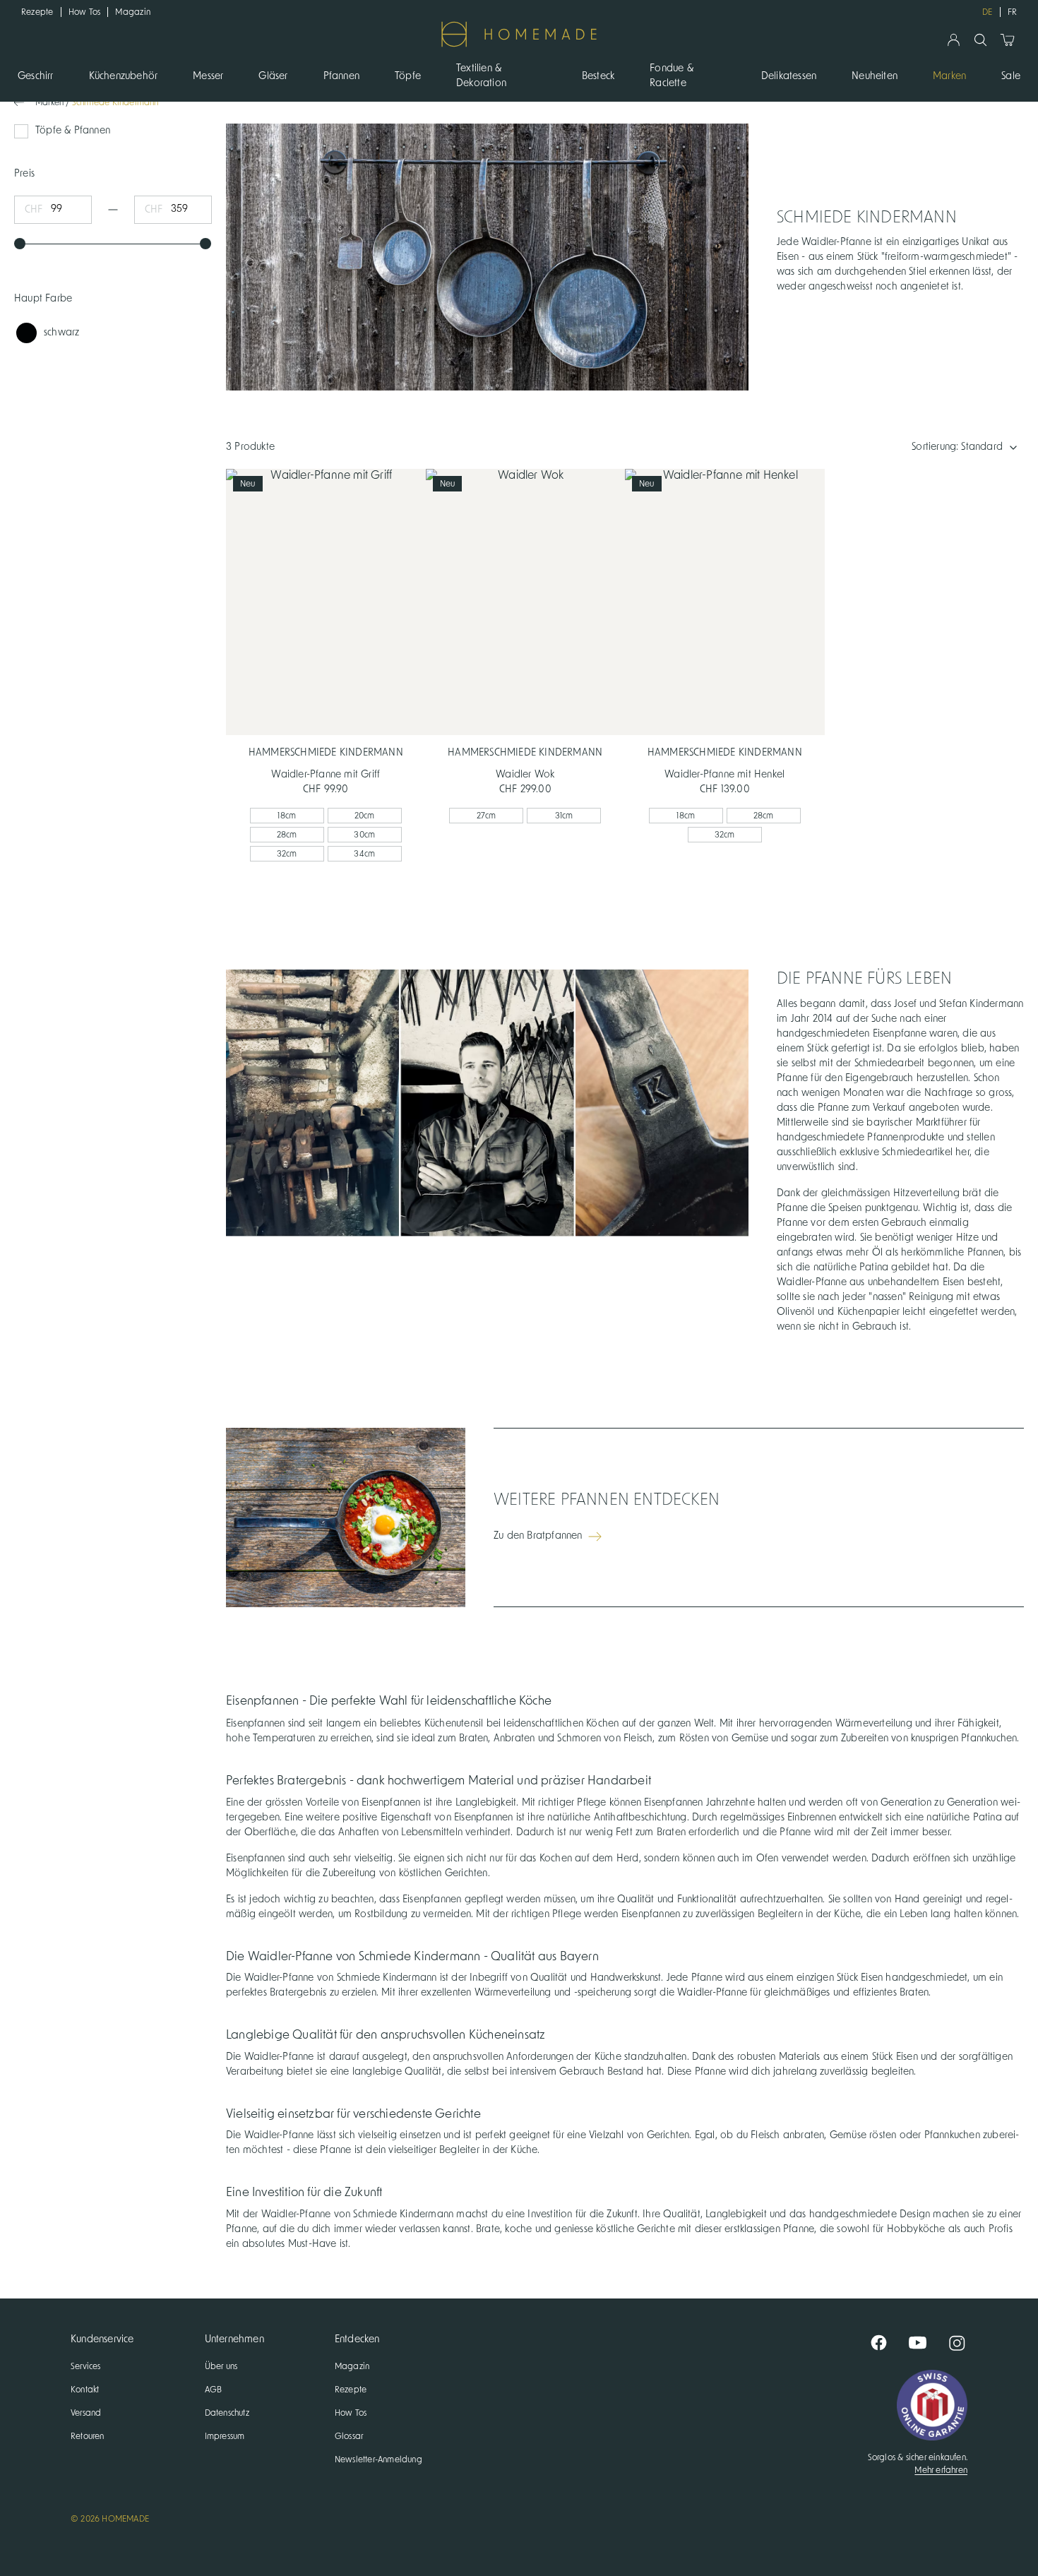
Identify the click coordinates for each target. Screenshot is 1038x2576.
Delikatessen (789, 76)
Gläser (273, 76)
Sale (1011, 76)
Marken (949, 76)
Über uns (221, 2366)
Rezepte (37, 12)
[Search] (980, 40)
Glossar (349, 2436)
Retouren (88, 2436)
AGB (214, 2390)
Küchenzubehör (124, 76)
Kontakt (85, 2390)
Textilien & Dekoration (481, 76)
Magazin (133, 12)
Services (86, 2366)
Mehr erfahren (941, 2470)
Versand (86, 2413)
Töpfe (408, 76)
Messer (208, 76)
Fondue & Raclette (672, 76)
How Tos (85, 12)
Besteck (598, 76)
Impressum (225, 2436)
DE (987, 12)
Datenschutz (227, 2413)
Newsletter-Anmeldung (378, 2459)
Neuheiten (875, 76)
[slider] (20, 244)
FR (1012, 12)
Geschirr (36, 76)
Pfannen (341, 76)
